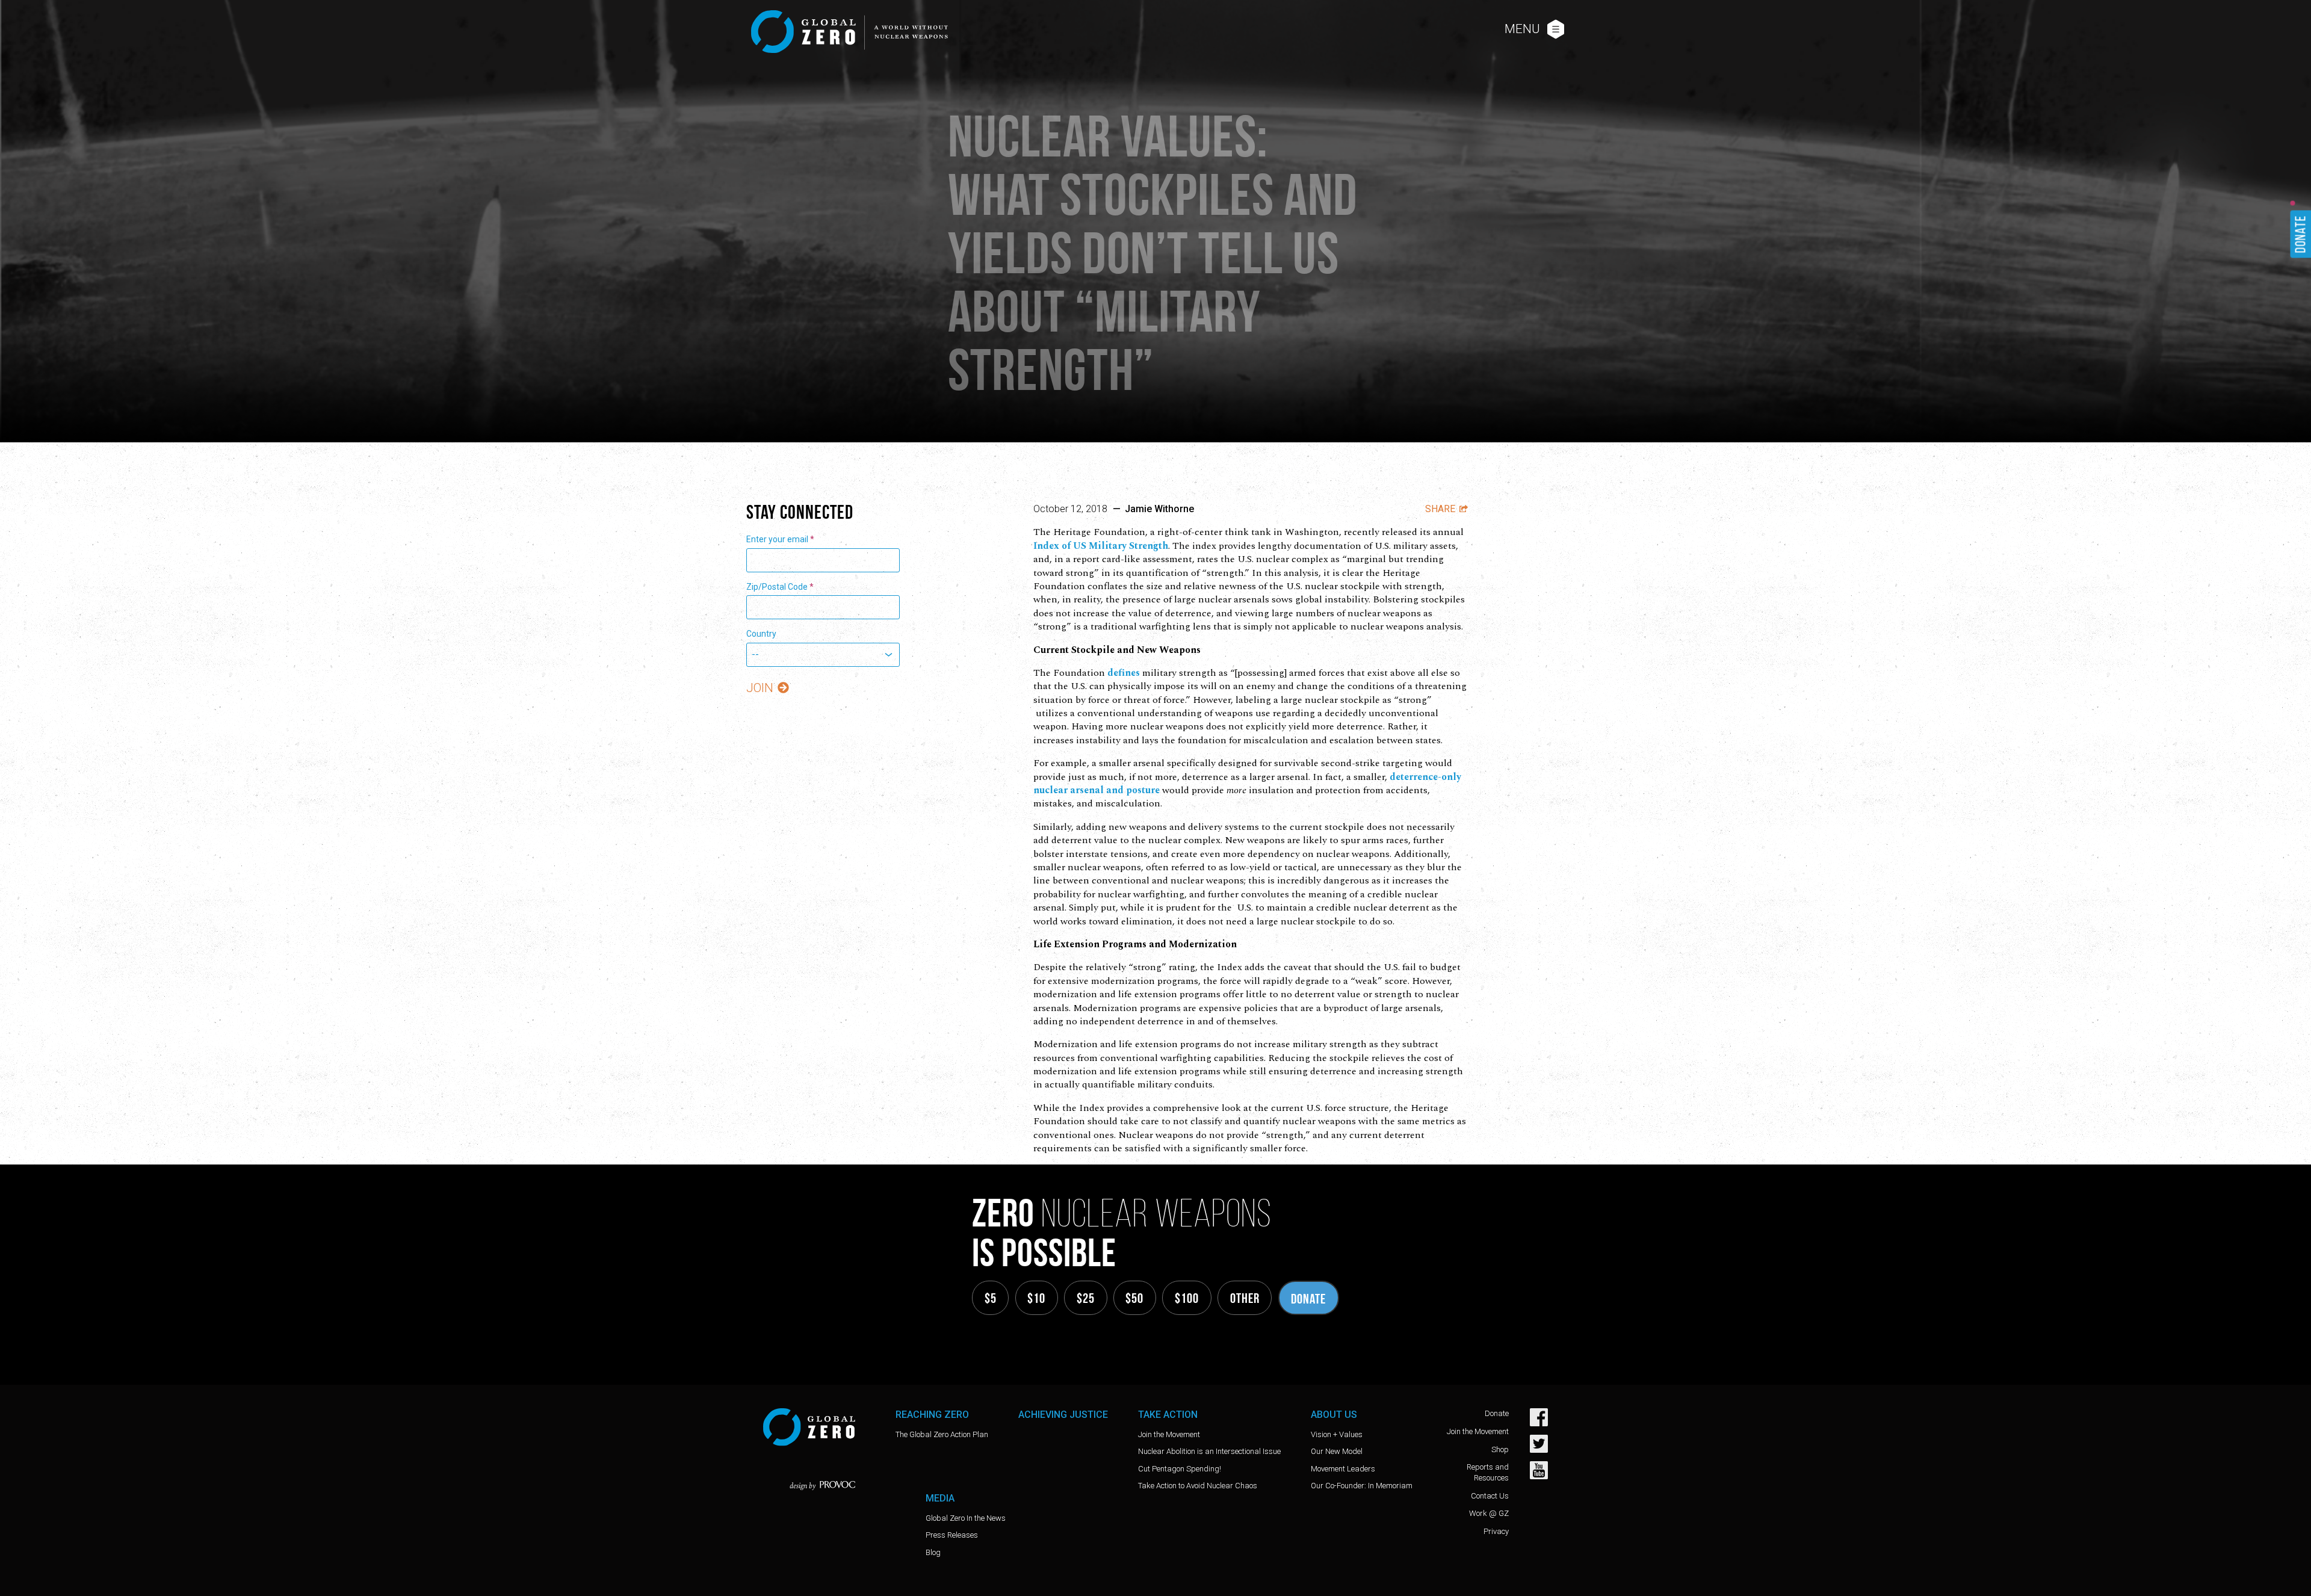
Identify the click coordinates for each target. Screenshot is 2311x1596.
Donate (1308, 1299)
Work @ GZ (1489, 1513)
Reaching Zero (932, 1415)
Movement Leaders (1343, 1469)
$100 (1187, 1298)
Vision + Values (1337, 1434)
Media (940, 1498)
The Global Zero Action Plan (942, 1434)
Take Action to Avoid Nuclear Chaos (1198, 1486)
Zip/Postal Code (780, 587)
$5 (991, 1298)
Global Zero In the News (966, 1518)
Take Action (1168, 1415)
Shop (1500, 1449)
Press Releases (952, 1535)
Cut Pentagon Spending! (1180, 1469)
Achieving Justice (1063, 1415)
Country (761, 634)
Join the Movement (1169, 1434)
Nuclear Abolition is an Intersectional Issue (1209, 1451)
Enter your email (780, 539)
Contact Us (1490, 1496)
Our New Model (1337, 1451)
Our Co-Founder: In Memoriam (1362, 1486)
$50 (1134, 1298)
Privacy (1496, 1531)
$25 (1086, 1298)
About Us (1334, 1415)
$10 (1036, 1298)
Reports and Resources (1488, 1472)
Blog (933, 1552)
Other (1245, 1298)
